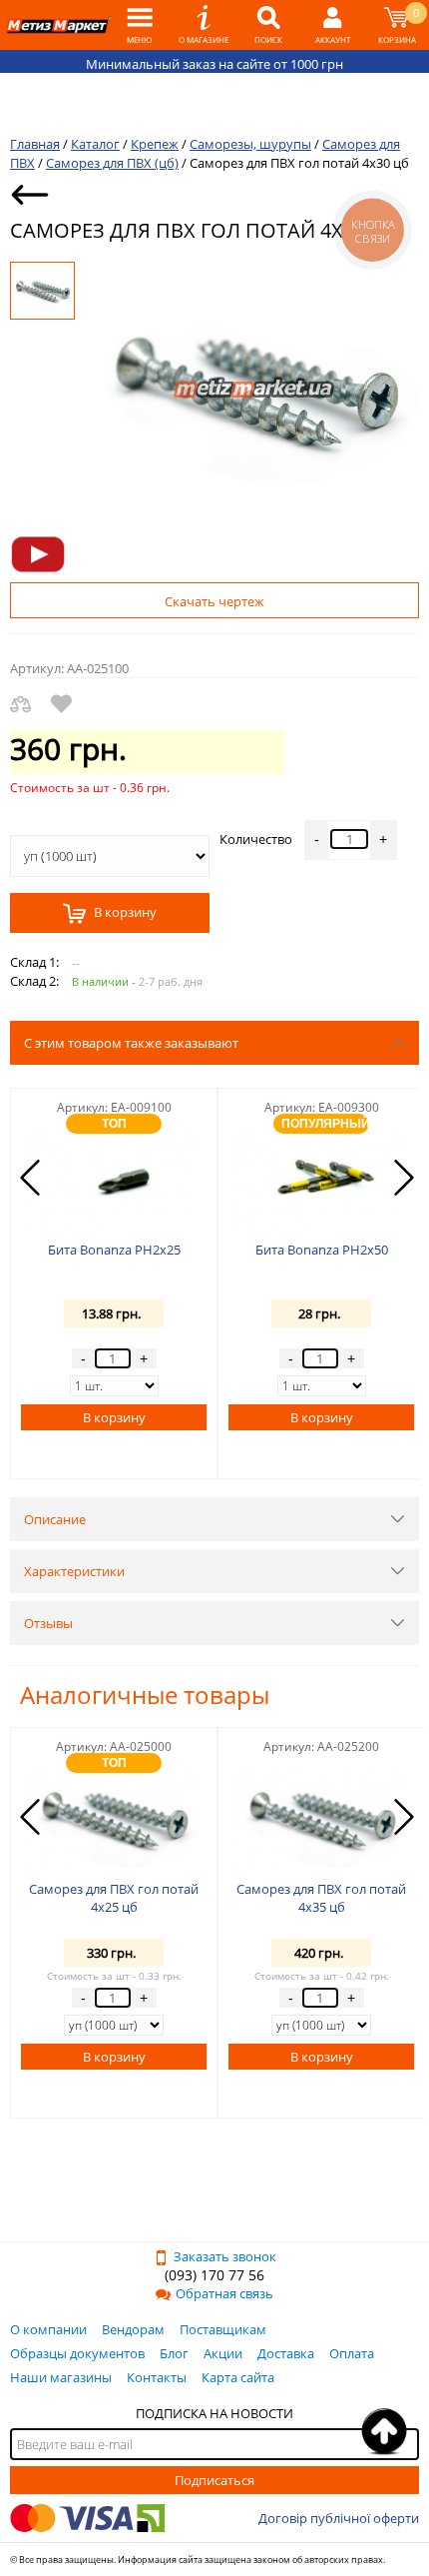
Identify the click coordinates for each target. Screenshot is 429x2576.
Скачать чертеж (214, 601)
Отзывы (48, 1623)
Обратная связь (224, 2293)
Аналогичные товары (145, 1695)
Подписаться (214, 2480)
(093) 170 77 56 (214, 2275)
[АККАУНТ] (333, 25)
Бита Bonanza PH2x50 (322, 1250)
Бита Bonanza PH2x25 (114, 1250)
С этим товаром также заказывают (131, 1043)
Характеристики (74, 1571)
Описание (55, 1519)
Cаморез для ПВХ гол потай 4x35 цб (321, 1898)
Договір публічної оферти (339, 2518)
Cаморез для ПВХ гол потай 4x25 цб (114, 1898)
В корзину (124, 913)
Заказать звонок (225, 2256)
